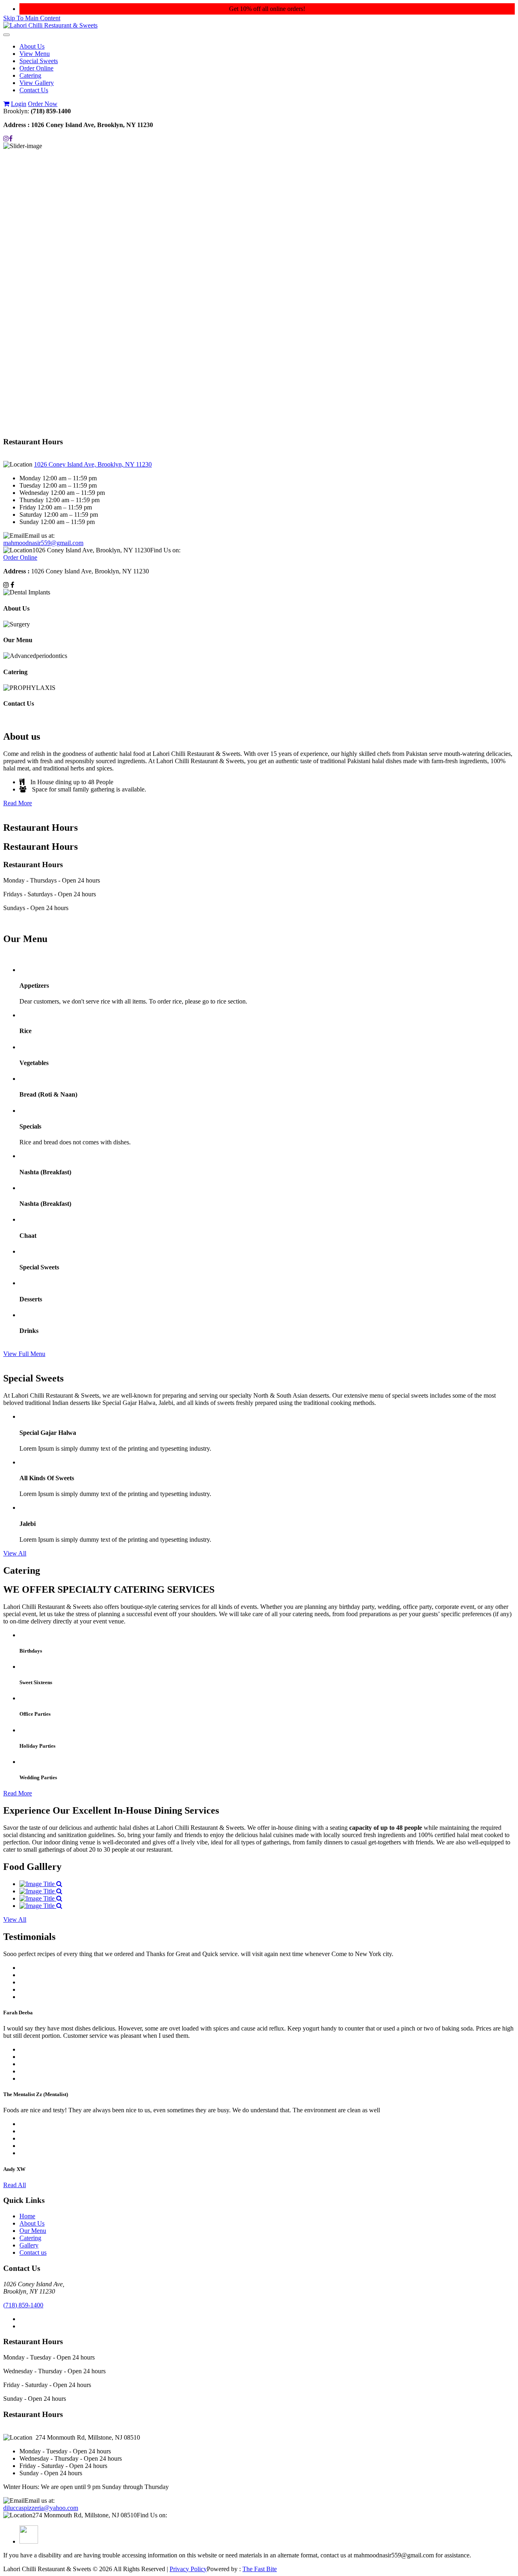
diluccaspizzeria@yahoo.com (41, 2508)
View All (15, 1553)
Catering (30, 75)
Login (19, 104)
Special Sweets (39, 61)
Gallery (29, 2245)
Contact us (33, 2252)
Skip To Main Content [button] (32, 18)
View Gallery (37, 83)
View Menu (35, 54)
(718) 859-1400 (23, 2305)
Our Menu (33, 2231)
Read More (18, 803)
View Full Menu (24, 1354)
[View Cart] (6, 104)
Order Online (36, 68)
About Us (32, 46)
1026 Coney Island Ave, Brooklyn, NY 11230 (93, 464)
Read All (15, 2185)
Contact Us (34, 90)
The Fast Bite (260, 2569)
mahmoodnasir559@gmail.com (43, 543)
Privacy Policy (188, 2569)
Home (27, 2216)
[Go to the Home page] (50, 25)
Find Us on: (165, 550)
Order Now (43, 104)
